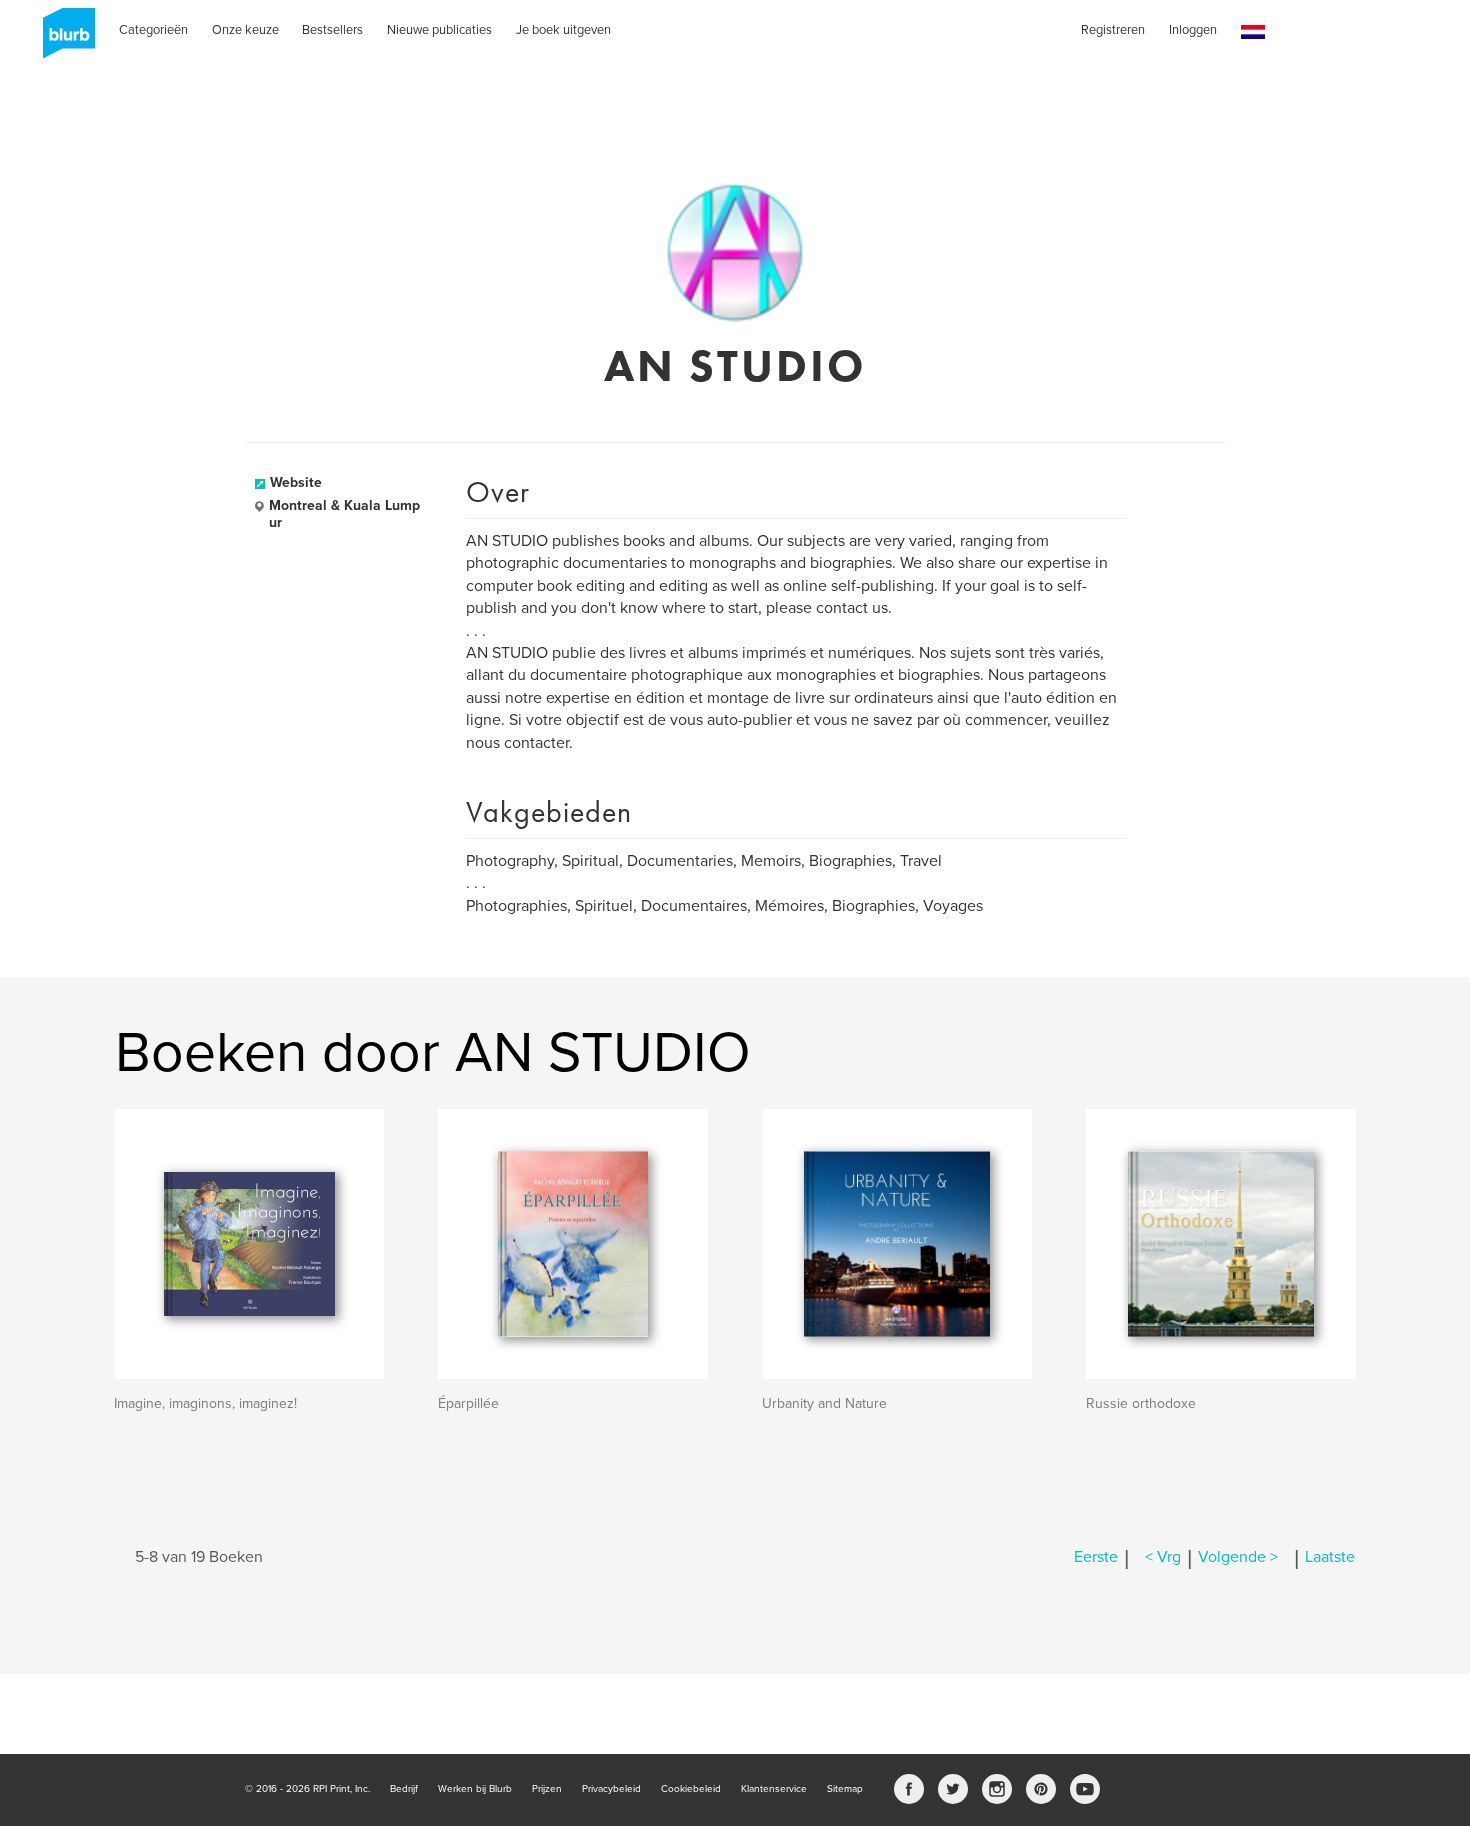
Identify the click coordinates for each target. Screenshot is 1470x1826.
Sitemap (845, 1789)
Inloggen (1193, 30)
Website (296, 482)
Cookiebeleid (691, 1789)
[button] (1253, 32)
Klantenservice (774, 1789)
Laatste (1330, 1557)
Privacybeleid (611, 1789)
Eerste (1096, 1557)
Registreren (1113, 30)
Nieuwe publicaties (439, 30)
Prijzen (547, 1789)
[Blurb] (63, 40)
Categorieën (153, 30)
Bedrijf (404, 1789)
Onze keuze (245, 30)
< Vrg (1163, 1557)
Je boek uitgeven (563, 30)
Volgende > (1238, 1557)
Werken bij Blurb (475, 1789)
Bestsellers (332, 30)
